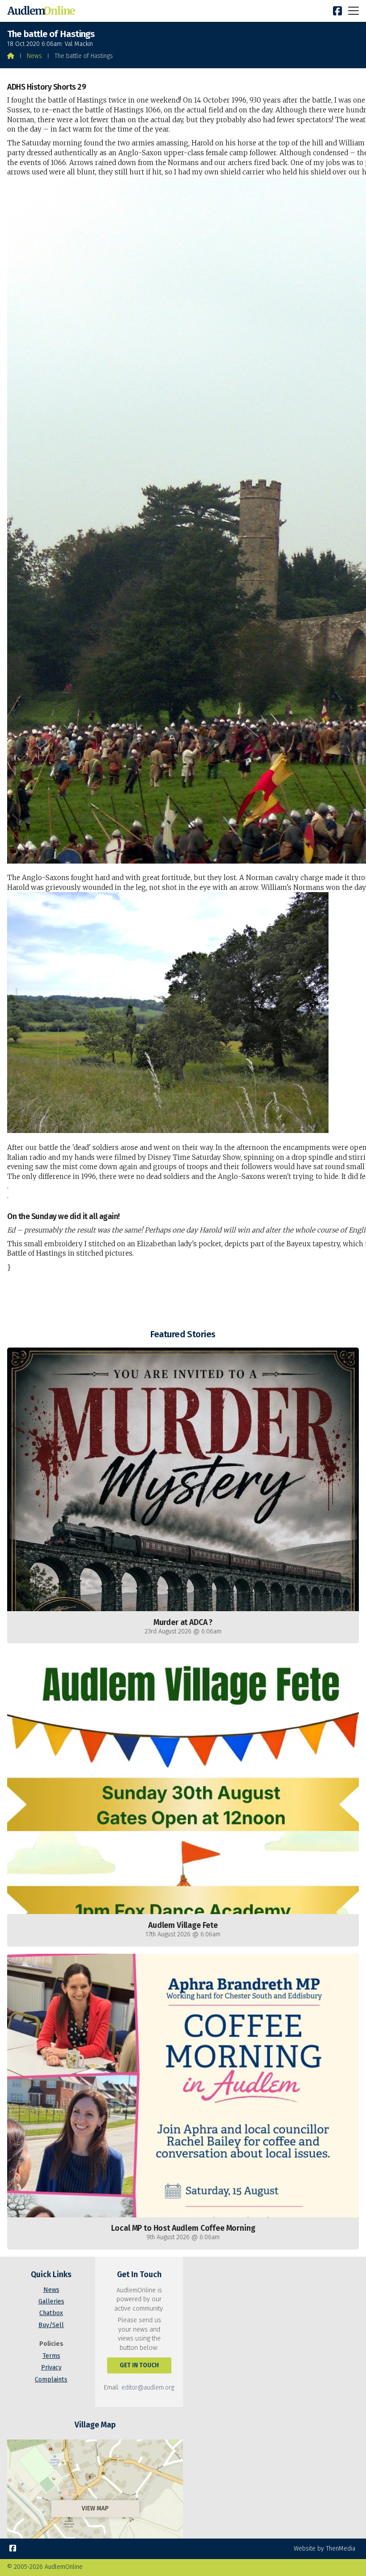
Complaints (51, 2380)
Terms (51, 2356)
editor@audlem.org (148, 2388)
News (34, 56)
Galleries (51, 2301)
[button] (354, 10)
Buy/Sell (51, 2325)
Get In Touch (139, 2365)
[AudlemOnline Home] (43, 11)
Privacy (51, 2367)
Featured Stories (183, 1334)
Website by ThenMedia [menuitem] (324, 2549)
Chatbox (51, 2313)
